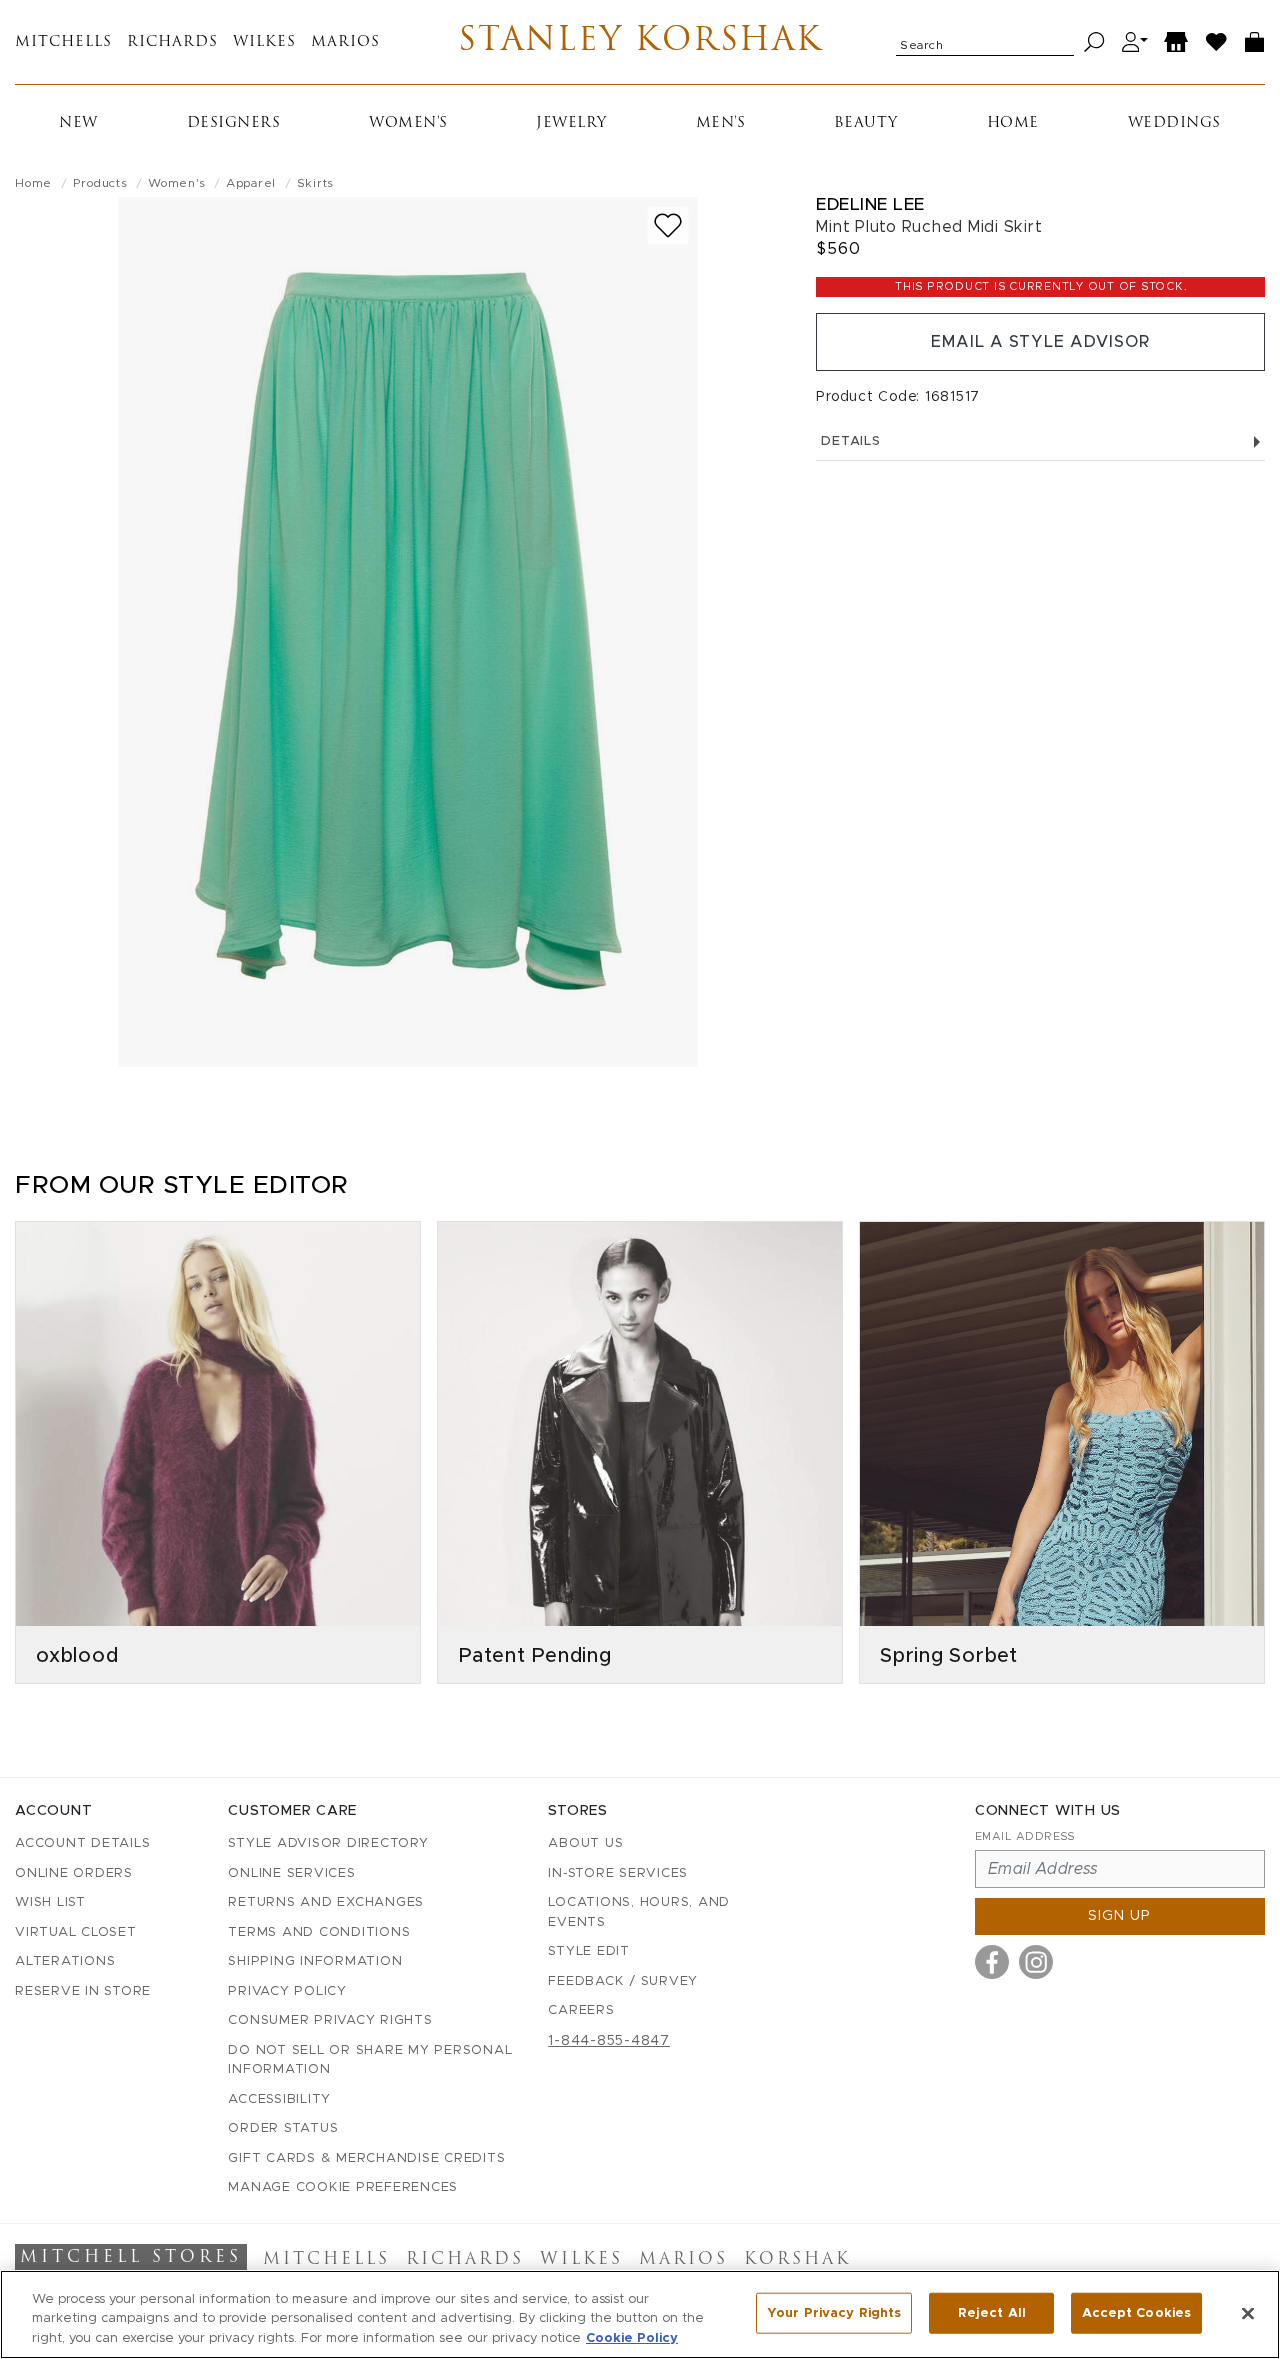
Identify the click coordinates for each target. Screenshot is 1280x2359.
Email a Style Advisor (1040, 342)
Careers (581, 2010)
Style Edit (589, 1951)
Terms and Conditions (319, 1932)
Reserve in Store (83, 1991)
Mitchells (63, 42)
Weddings (1174, 123)
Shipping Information (315, 1961)
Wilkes (264, 42)
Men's (721, 123)
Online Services (291, 1873)
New (78, 123)
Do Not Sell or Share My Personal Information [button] (370, 2060)
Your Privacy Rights (834, 2312)
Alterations (65, 1961)
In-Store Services (618, 1873)
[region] (640, 2314)
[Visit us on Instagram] (1036, 1962)
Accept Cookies (1136, 2312)
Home (1013, 123)
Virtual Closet (76, 1932)
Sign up (1119, 1916)
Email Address (1025, 1836)
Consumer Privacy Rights (330, 2020)
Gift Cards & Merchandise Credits (366, 2158)
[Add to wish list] (668, 225)
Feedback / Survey (623, 1981)
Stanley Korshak (640, 42)
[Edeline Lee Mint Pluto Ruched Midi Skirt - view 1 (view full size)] (408, 632)
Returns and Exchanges (326, 1902)
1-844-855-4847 (609, 2041)
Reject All (992, 2312)
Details (850, 441)
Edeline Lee (870, 204)
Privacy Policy (287, 1991)
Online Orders (74, 1873)
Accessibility (279, 2099)
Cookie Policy (632, 2338)
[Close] (1248, 2313)
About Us (585, 1843)
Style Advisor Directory (328, 1843)
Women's (408, 123)
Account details (82, 1843)
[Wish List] (1217, 42)
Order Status (283, 2128)
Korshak (797, 2260)
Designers (234, 123)
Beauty (866, 123)
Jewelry (571, 123)
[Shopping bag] (1255, 42)
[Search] (1094, 42)
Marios (345, 42)
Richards (172, 42)
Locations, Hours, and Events (639, 1912)
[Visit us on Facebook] (992, 1962)
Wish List (50, 1902)
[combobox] (985, 42)
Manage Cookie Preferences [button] (343, 2187)
